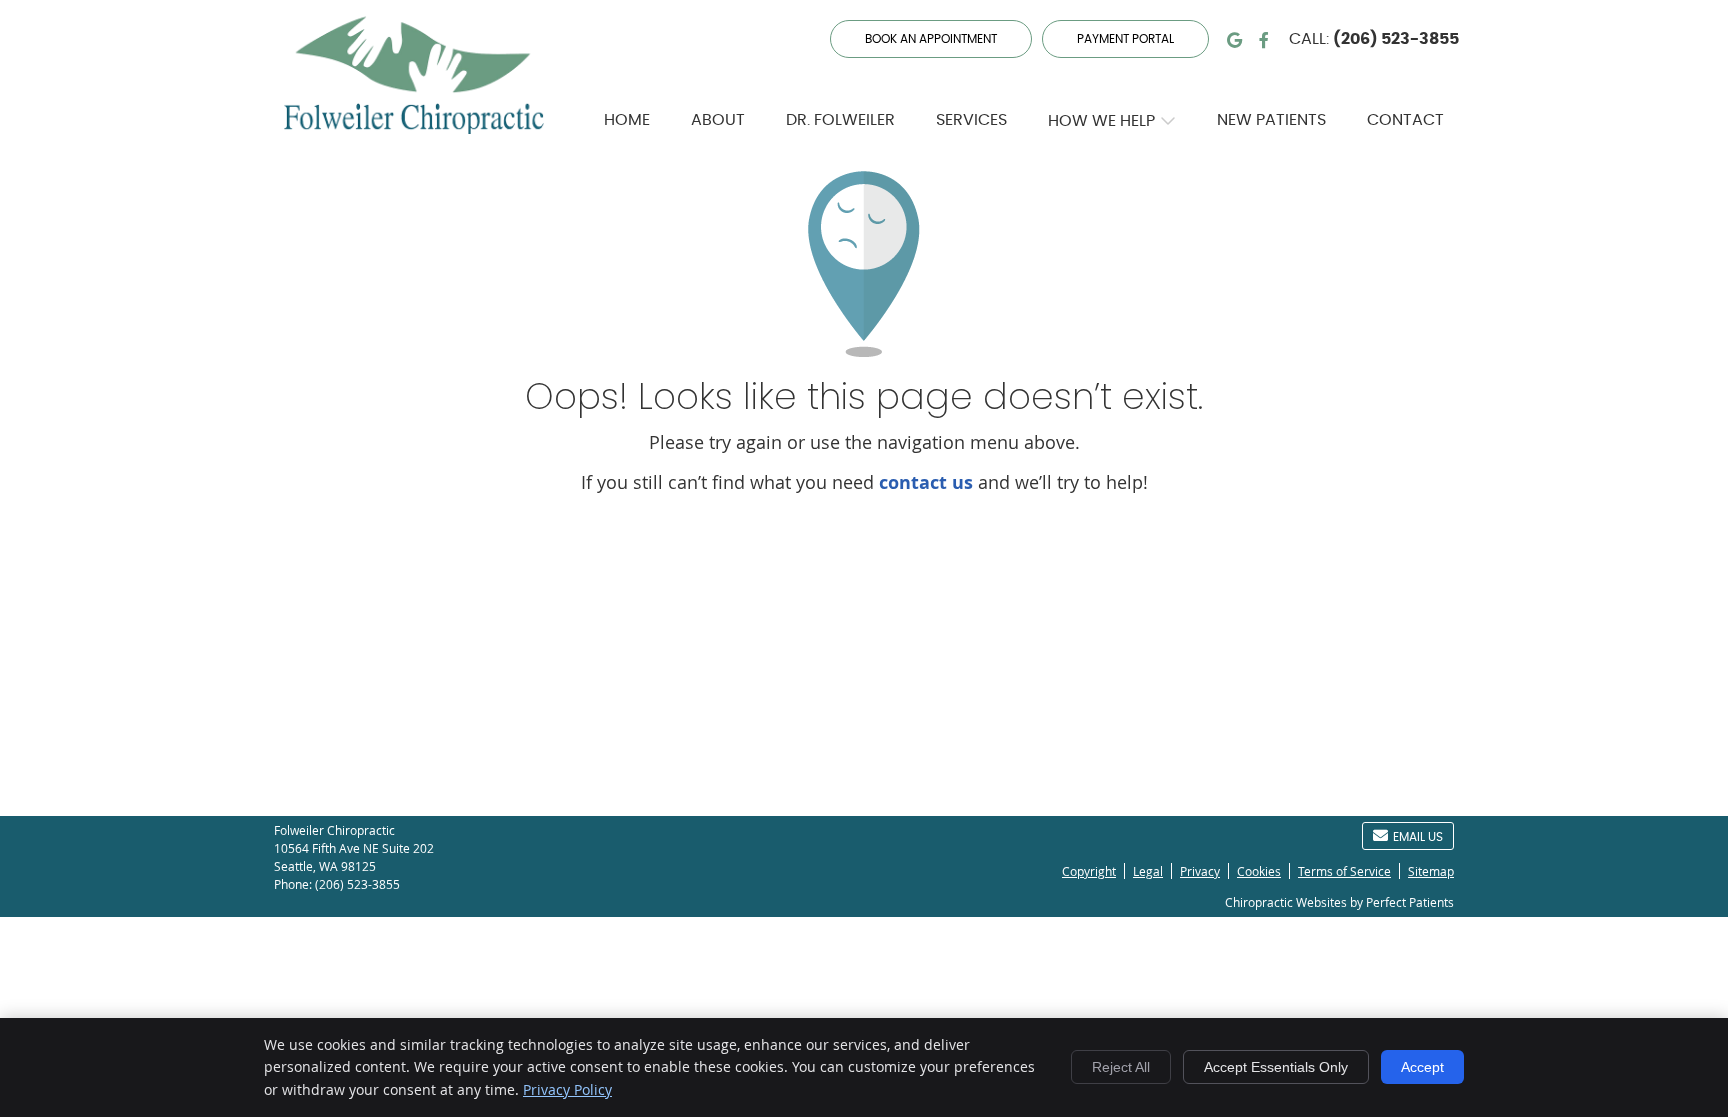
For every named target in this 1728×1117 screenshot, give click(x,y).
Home (627, 120)
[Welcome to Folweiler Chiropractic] (414, 127)
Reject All (1121, 1067)
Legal (1148, 871)
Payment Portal (1125, 39)
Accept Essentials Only (1276, 1067)
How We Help (1101, 121)
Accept (1422, 1067)
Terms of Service (1344, 871)
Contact (1405, 120)
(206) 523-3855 (1396, 39)
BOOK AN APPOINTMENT (931, 39)
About (718, 120)
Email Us (1418, 837)
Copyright (1089, 871)
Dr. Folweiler (840, 120)
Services (971, 120)
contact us (926, 482)
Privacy (1200, 871)
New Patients (1271, 120)
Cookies (1259, 871)
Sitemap (1431, 871)
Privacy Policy (567, 1089)
